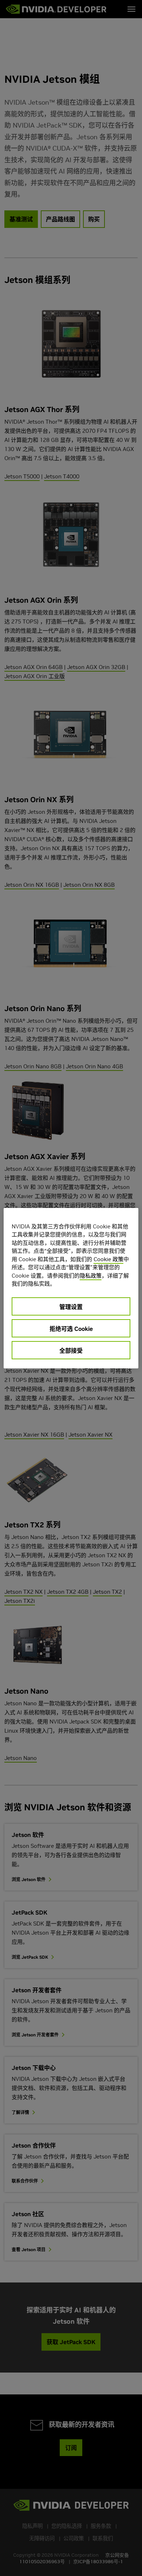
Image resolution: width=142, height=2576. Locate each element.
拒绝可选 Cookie (71, 1329)
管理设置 (71, 1307)
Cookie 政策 (109, 1259)
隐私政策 (91, 1276)
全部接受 (71, 1351)
